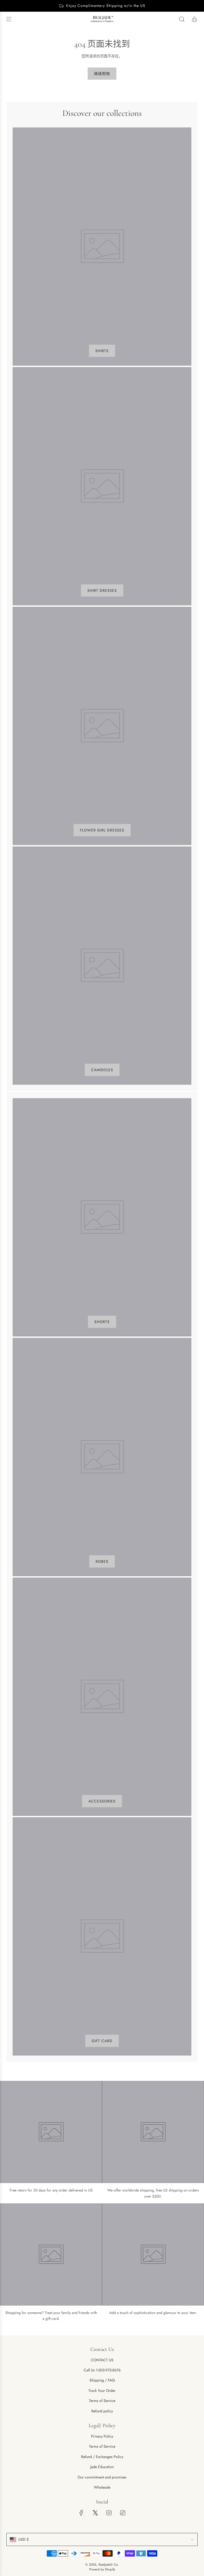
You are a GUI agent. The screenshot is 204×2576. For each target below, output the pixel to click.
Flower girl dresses (102, 830)
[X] (95, 2513)
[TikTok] (123, 2513)
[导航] (8, 19)
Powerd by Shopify (102, 2569)
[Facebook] (81, 2513)
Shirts (102, 351)
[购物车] (194, 19)
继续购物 (102, 74)
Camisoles (102, 1070)
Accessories (102, 1801)
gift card (102, 2041)
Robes (102, 1561)
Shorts (102, 1322)
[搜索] (182, 19)
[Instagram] (109, 2513)
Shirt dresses (102, 590)
